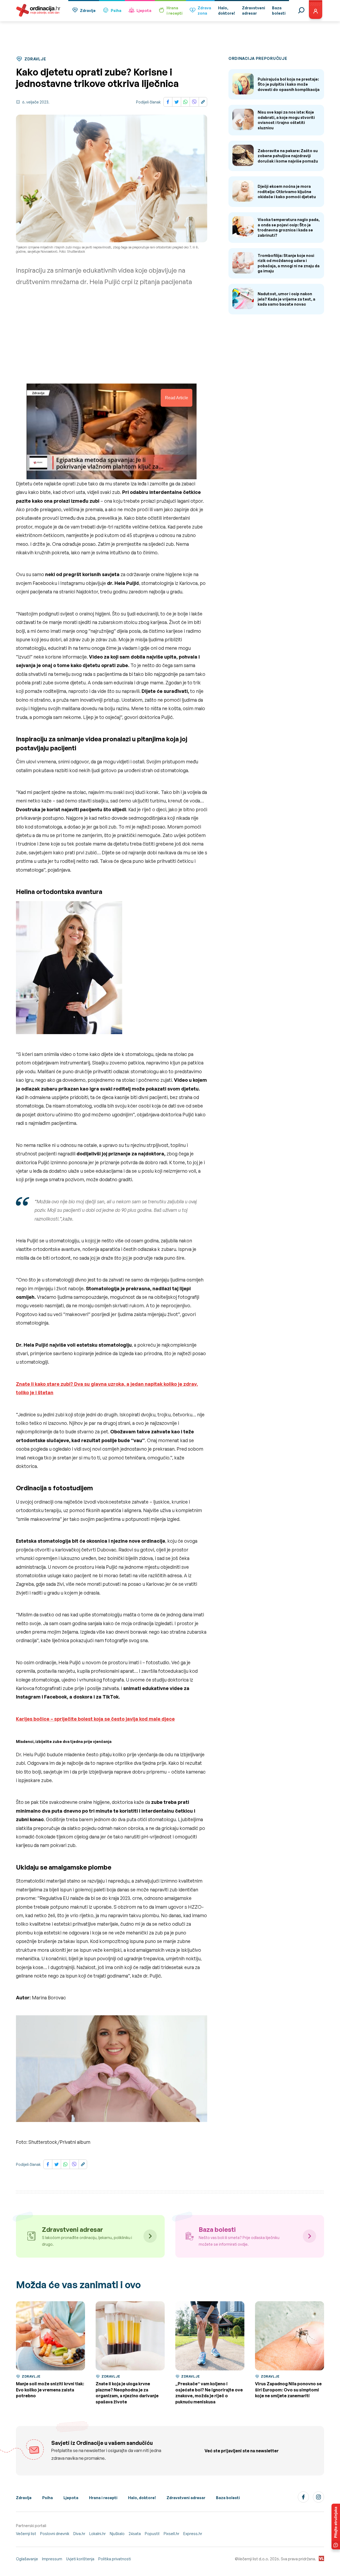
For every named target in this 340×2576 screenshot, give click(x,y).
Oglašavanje (27, 2559)
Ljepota (144, 11)
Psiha (116, 11)
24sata (135, 2534)
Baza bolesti (228, 2498)
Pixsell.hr (171, 2534)
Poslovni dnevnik (55, 2534)
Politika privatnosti (115, 2559)
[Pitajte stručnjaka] (336, 2527)
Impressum (52, 2559)
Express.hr (193, 2534)
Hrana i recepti (103, 2498)
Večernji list (26, 2534)
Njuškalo (117, 2534)
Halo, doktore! (142, 2498)
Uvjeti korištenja (80, 2559)
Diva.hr (79, 2534)
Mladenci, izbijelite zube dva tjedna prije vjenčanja (64, 1741)
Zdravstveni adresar (186, 2498)
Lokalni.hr (97, 2534)
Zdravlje (88, 11)
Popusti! (152, 2534)
